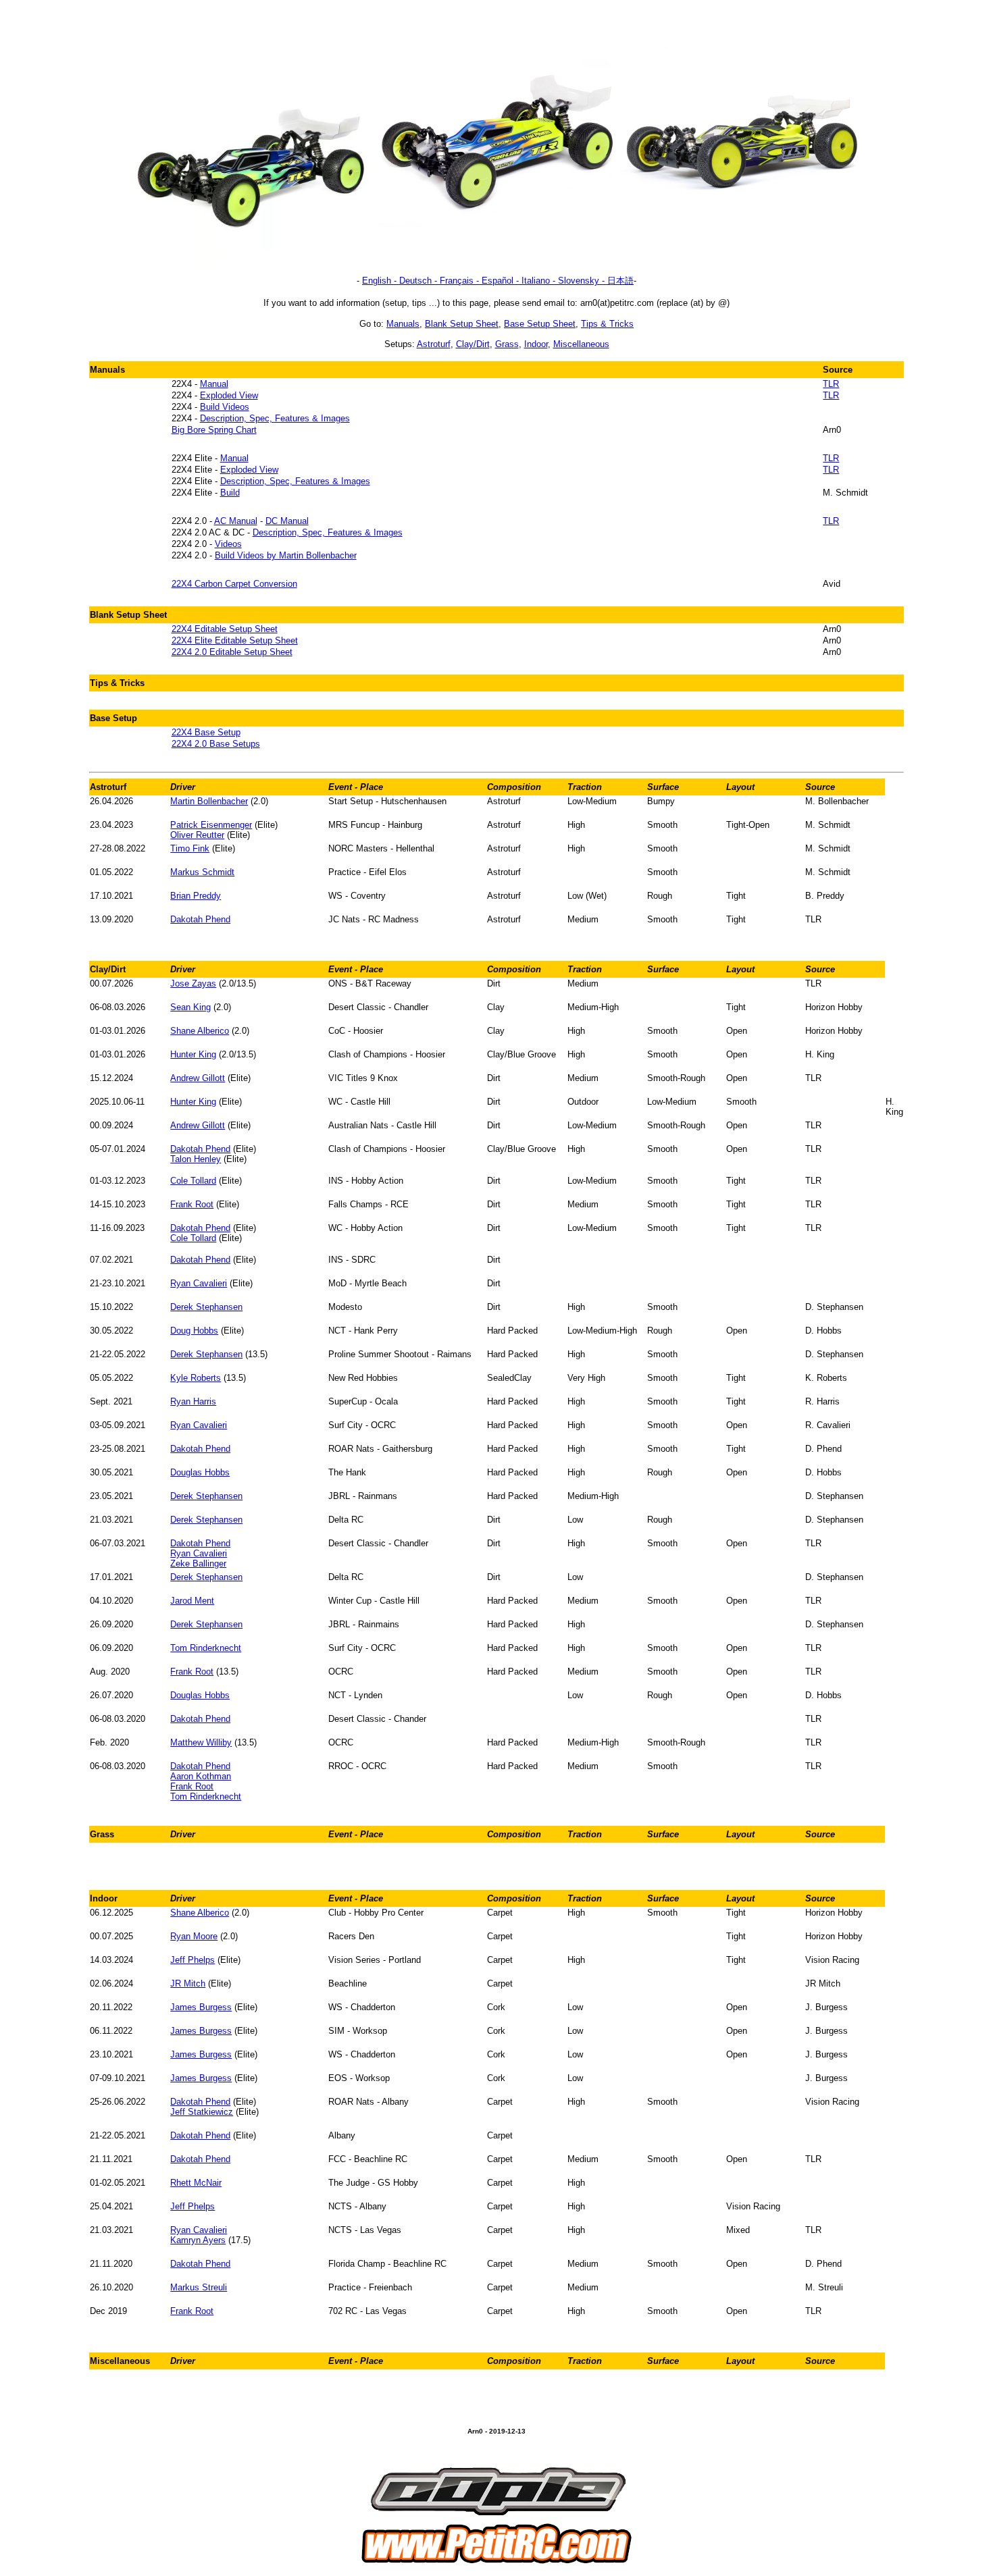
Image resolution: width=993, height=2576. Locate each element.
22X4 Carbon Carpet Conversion (234, 584)
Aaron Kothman (201, 1776)
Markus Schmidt (202, 872)
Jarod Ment (192, 1601)
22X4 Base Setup (206, 732)
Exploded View (229, 395)
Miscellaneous (581, 344)
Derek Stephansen (206, 1307)
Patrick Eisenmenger (211, 825)
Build (230, 493)
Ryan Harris (193, 1401)
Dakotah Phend (200, 919)
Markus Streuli (199, 2287)
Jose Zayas (193, 983)
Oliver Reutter (197, 835)
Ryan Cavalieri (199, 1283)
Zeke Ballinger (198, 1563)
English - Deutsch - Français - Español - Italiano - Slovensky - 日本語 (498, 281)
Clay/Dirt (473, 344)
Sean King (190, 1007)
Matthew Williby (201, 1742)
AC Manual (236, 521)
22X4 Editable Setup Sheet (225, 629)
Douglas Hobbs (200, 1472)
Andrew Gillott (198, 1078)
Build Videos (225, 407)
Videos (228, 544)
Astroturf (434, 344)
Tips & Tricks (607, 324)
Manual (214, 384)
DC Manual (287, 521)
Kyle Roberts (196, 1378)
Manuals (403, 324)
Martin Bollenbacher (209, 801)
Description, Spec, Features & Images (275, 418)
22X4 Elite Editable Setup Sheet (235, 640)
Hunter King (193, 1054)
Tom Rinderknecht (206, 1648)
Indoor (536, 344)
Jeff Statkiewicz (202, 2112)
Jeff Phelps (193, 1960)
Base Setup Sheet (540, 324)
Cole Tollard (193, 1181)
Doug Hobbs (194, 1331)
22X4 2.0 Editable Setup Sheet (232, 652)
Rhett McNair (196, 2183)
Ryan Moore (194, 1936)
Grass (507, 344)
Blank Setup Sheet (462, 324)
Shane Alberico (200, 1031)
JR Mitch (188, 1983)
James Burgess (201, 2007)
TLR (831, 384)
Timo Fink (190, 848)
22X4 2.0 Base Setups (216, 744)
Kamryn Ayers (198, 2240)
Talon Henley (196, 1159)
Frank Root (192, 1204)
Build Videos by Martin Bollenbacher (286, 555)
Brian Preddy (196, 896)
